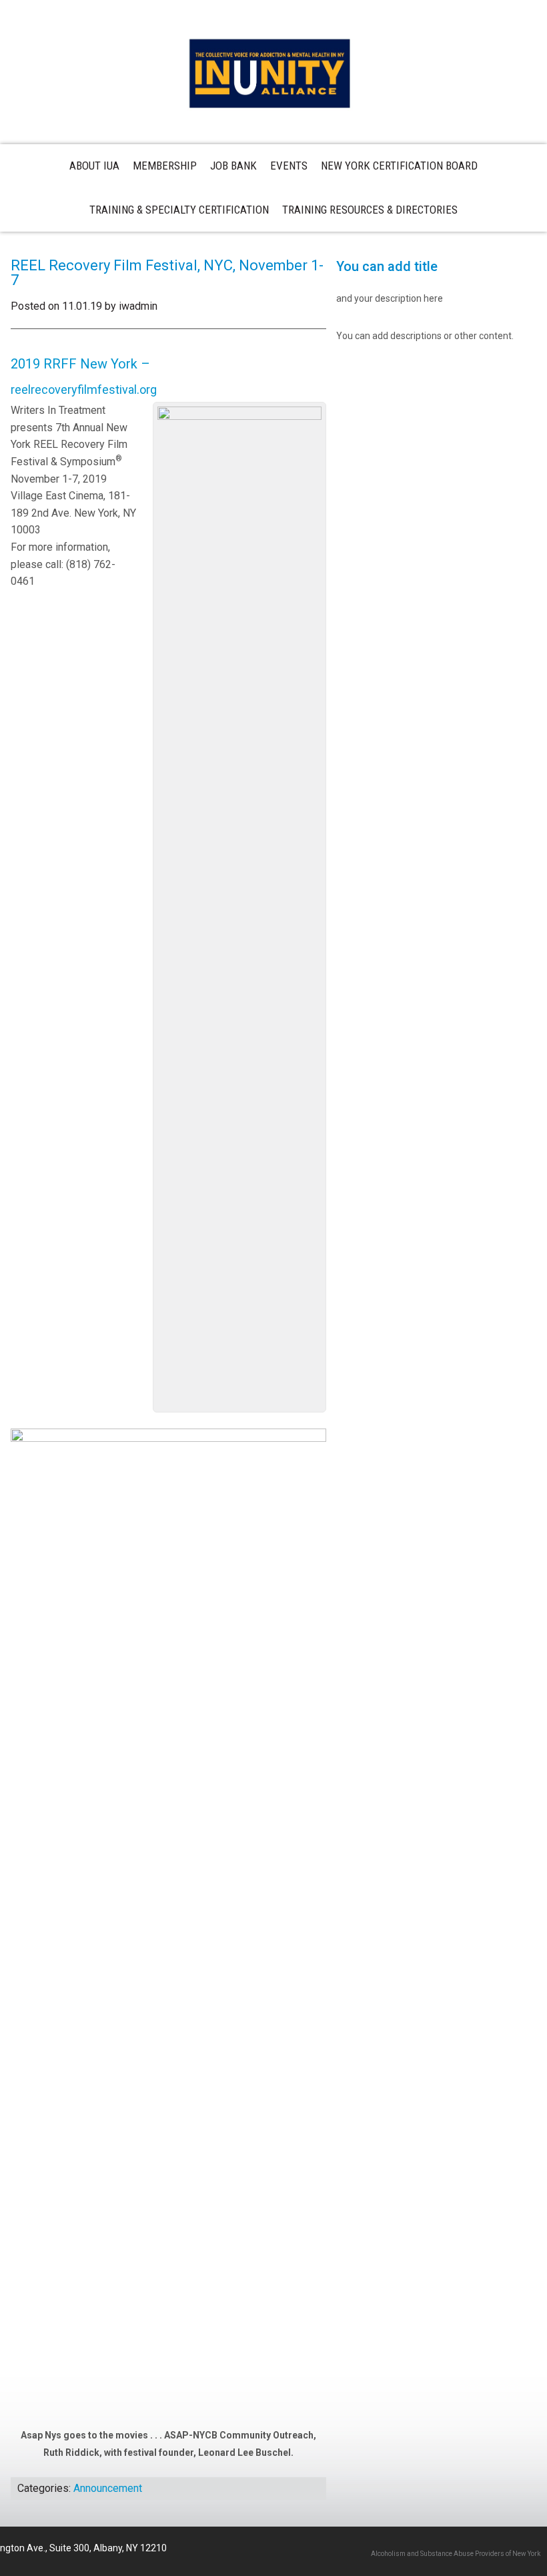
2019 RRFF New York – (80, 364)
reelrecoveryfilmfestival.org (84, 390)
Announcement (108, 2488)
